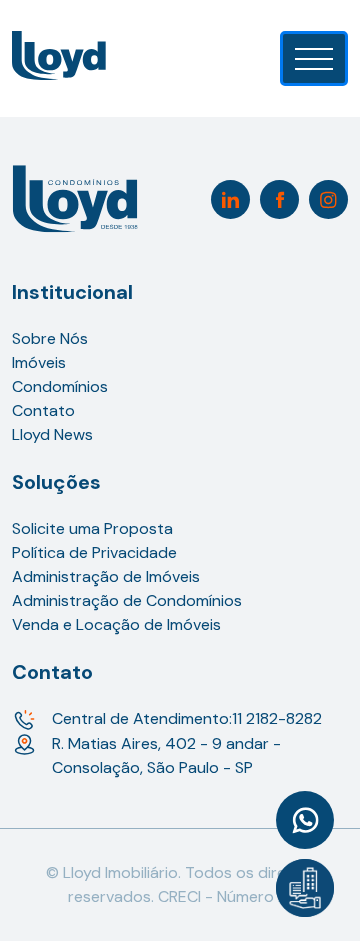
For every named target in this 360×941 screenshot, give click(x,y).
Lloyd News (52, 434)
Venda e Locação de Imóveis (116, 624)
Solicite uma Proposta (92, 528)
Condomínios (60, 386)
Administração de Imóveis (106, 576)
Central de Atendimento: (187, 718)
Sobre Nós (50, 338)
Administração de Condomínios (127, 600)
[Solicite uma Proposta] (305, 888)
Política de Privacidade (94, 552)
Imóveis (39, 362)
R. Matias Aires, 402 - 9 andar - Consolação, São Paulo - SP (166, 755)
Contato (43, 410)
